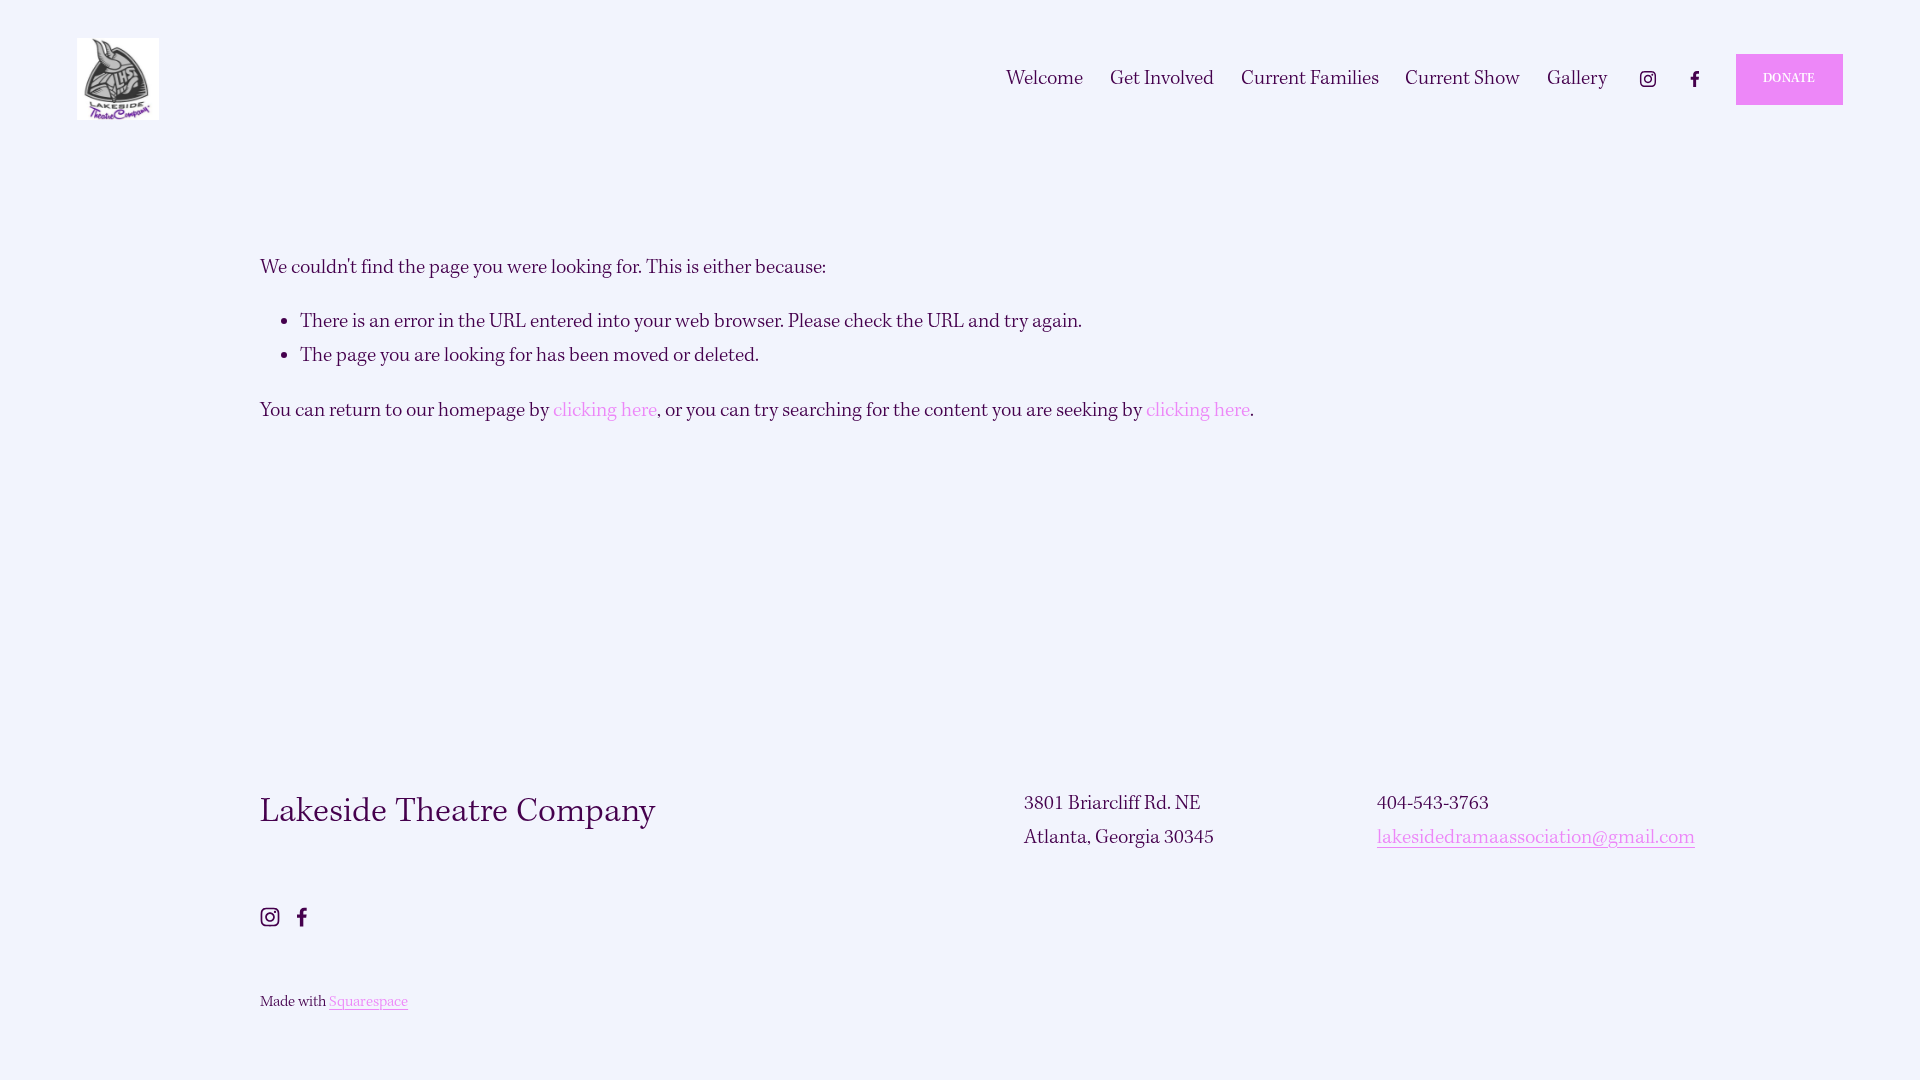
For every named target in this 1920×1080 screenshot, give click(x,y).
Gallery (1577, 79)
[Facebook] (1695, 79)
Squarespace (368, 1002)
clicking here (605, 411)
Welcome (1044, 79)
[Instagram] (1648, 79)
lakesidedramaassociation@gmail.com (1536, 838)
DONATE (1789, 79)
